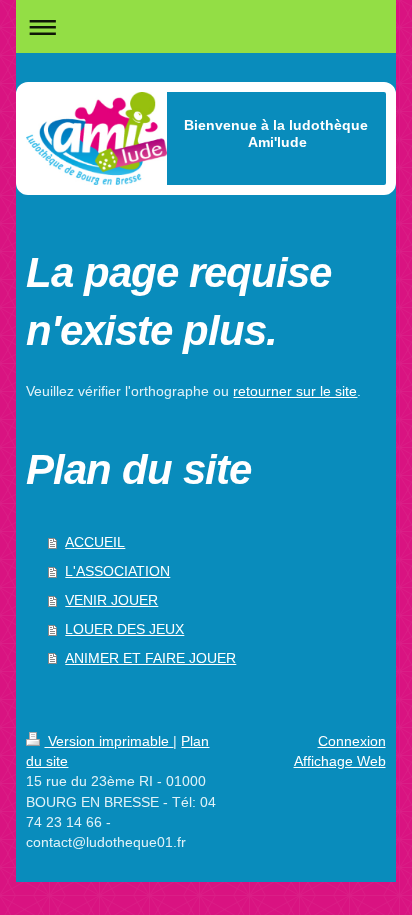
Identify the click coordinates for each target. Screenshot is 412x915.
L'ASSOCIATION (117, 571)
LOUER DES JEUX (124, 629)
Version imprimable (108, 741)
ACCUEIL (95, 542)
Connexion (352, 741)
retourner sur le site (295, 391)
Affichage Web (340, 761)
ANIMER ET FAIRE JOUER (150, 658)
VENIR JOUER (111, 600)
